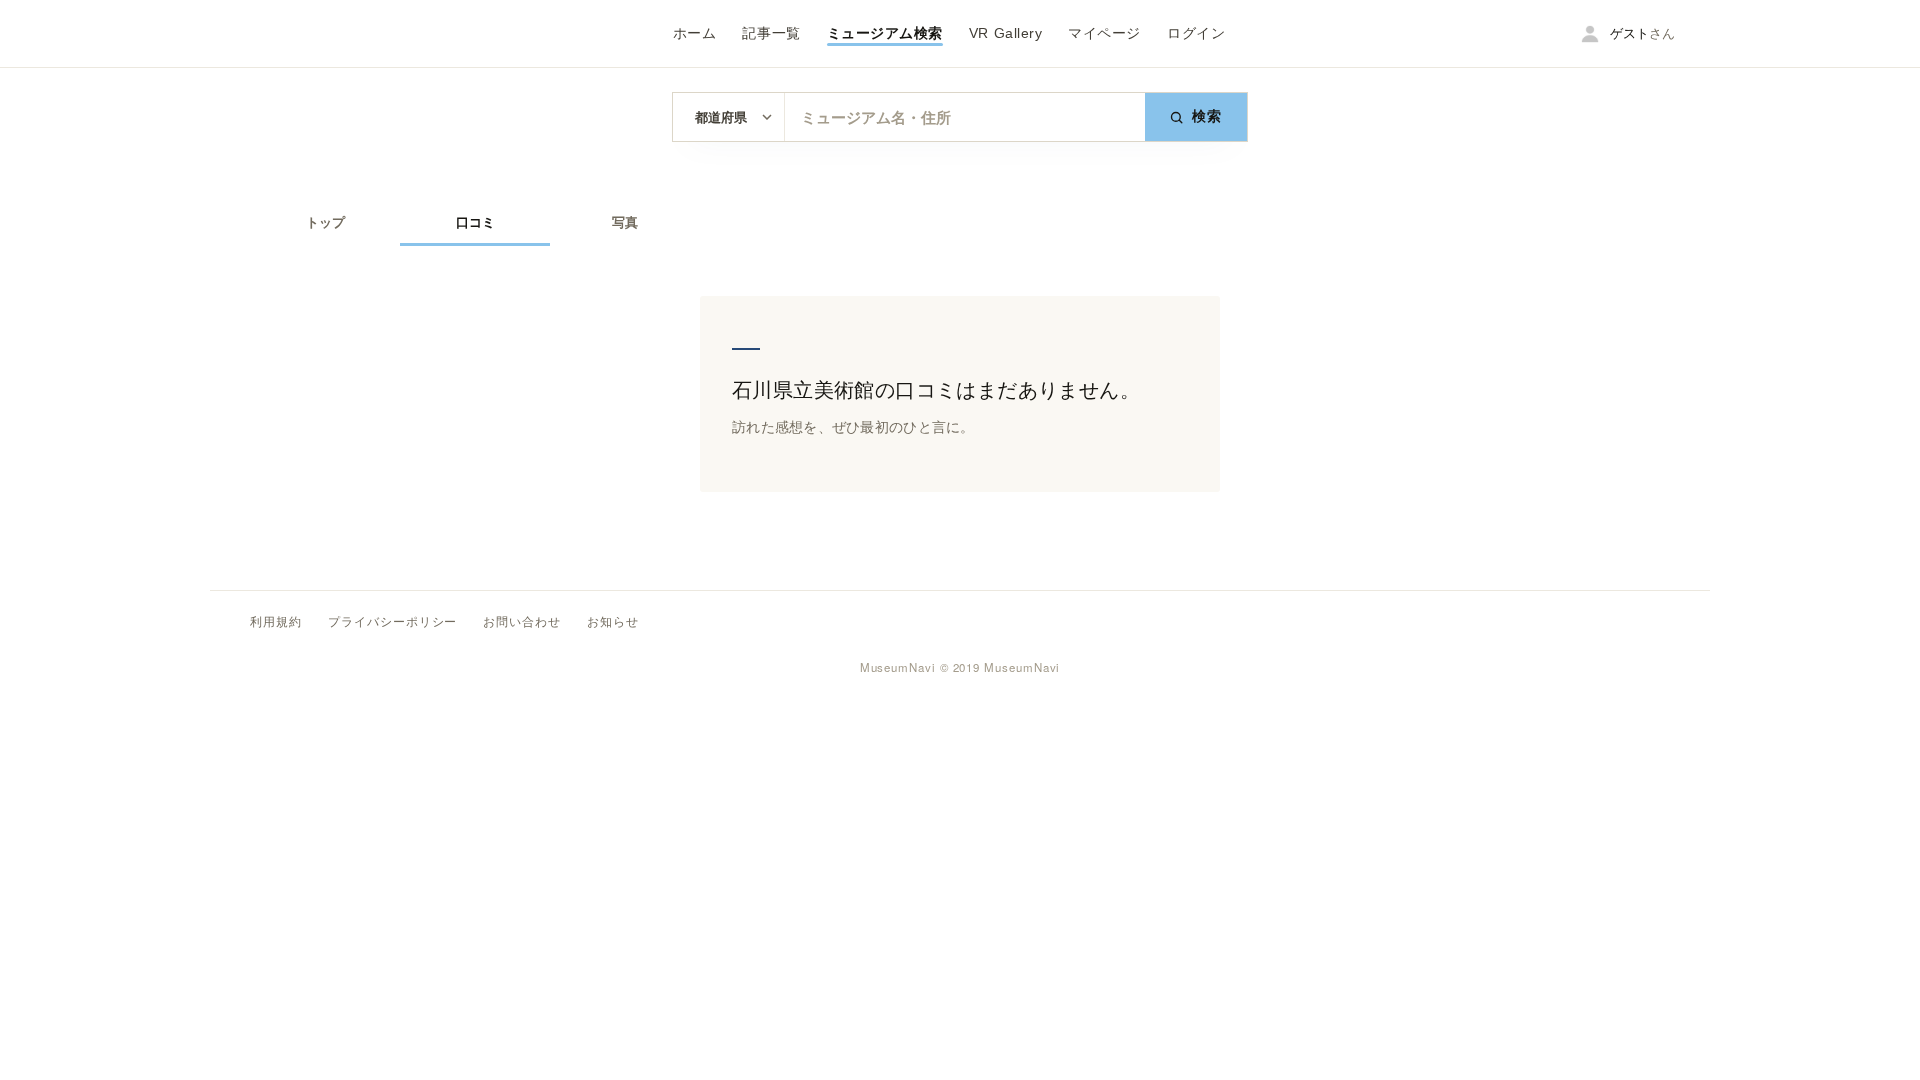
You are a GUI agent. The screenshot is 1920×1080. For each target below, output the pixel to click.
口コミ (475, 222)
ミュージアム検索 (885, 33)
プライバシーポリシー (393, 622)
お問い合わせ (522, 622)
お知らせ (613, 622)
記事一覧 (771, 33)
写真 (625, 222)
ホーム (695, 33)
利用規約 (276, 622)
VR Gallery (1005, 33)
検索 (1207, 116)
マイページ (1104, 33)
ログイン (1196, 33)
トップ (325, 222)
